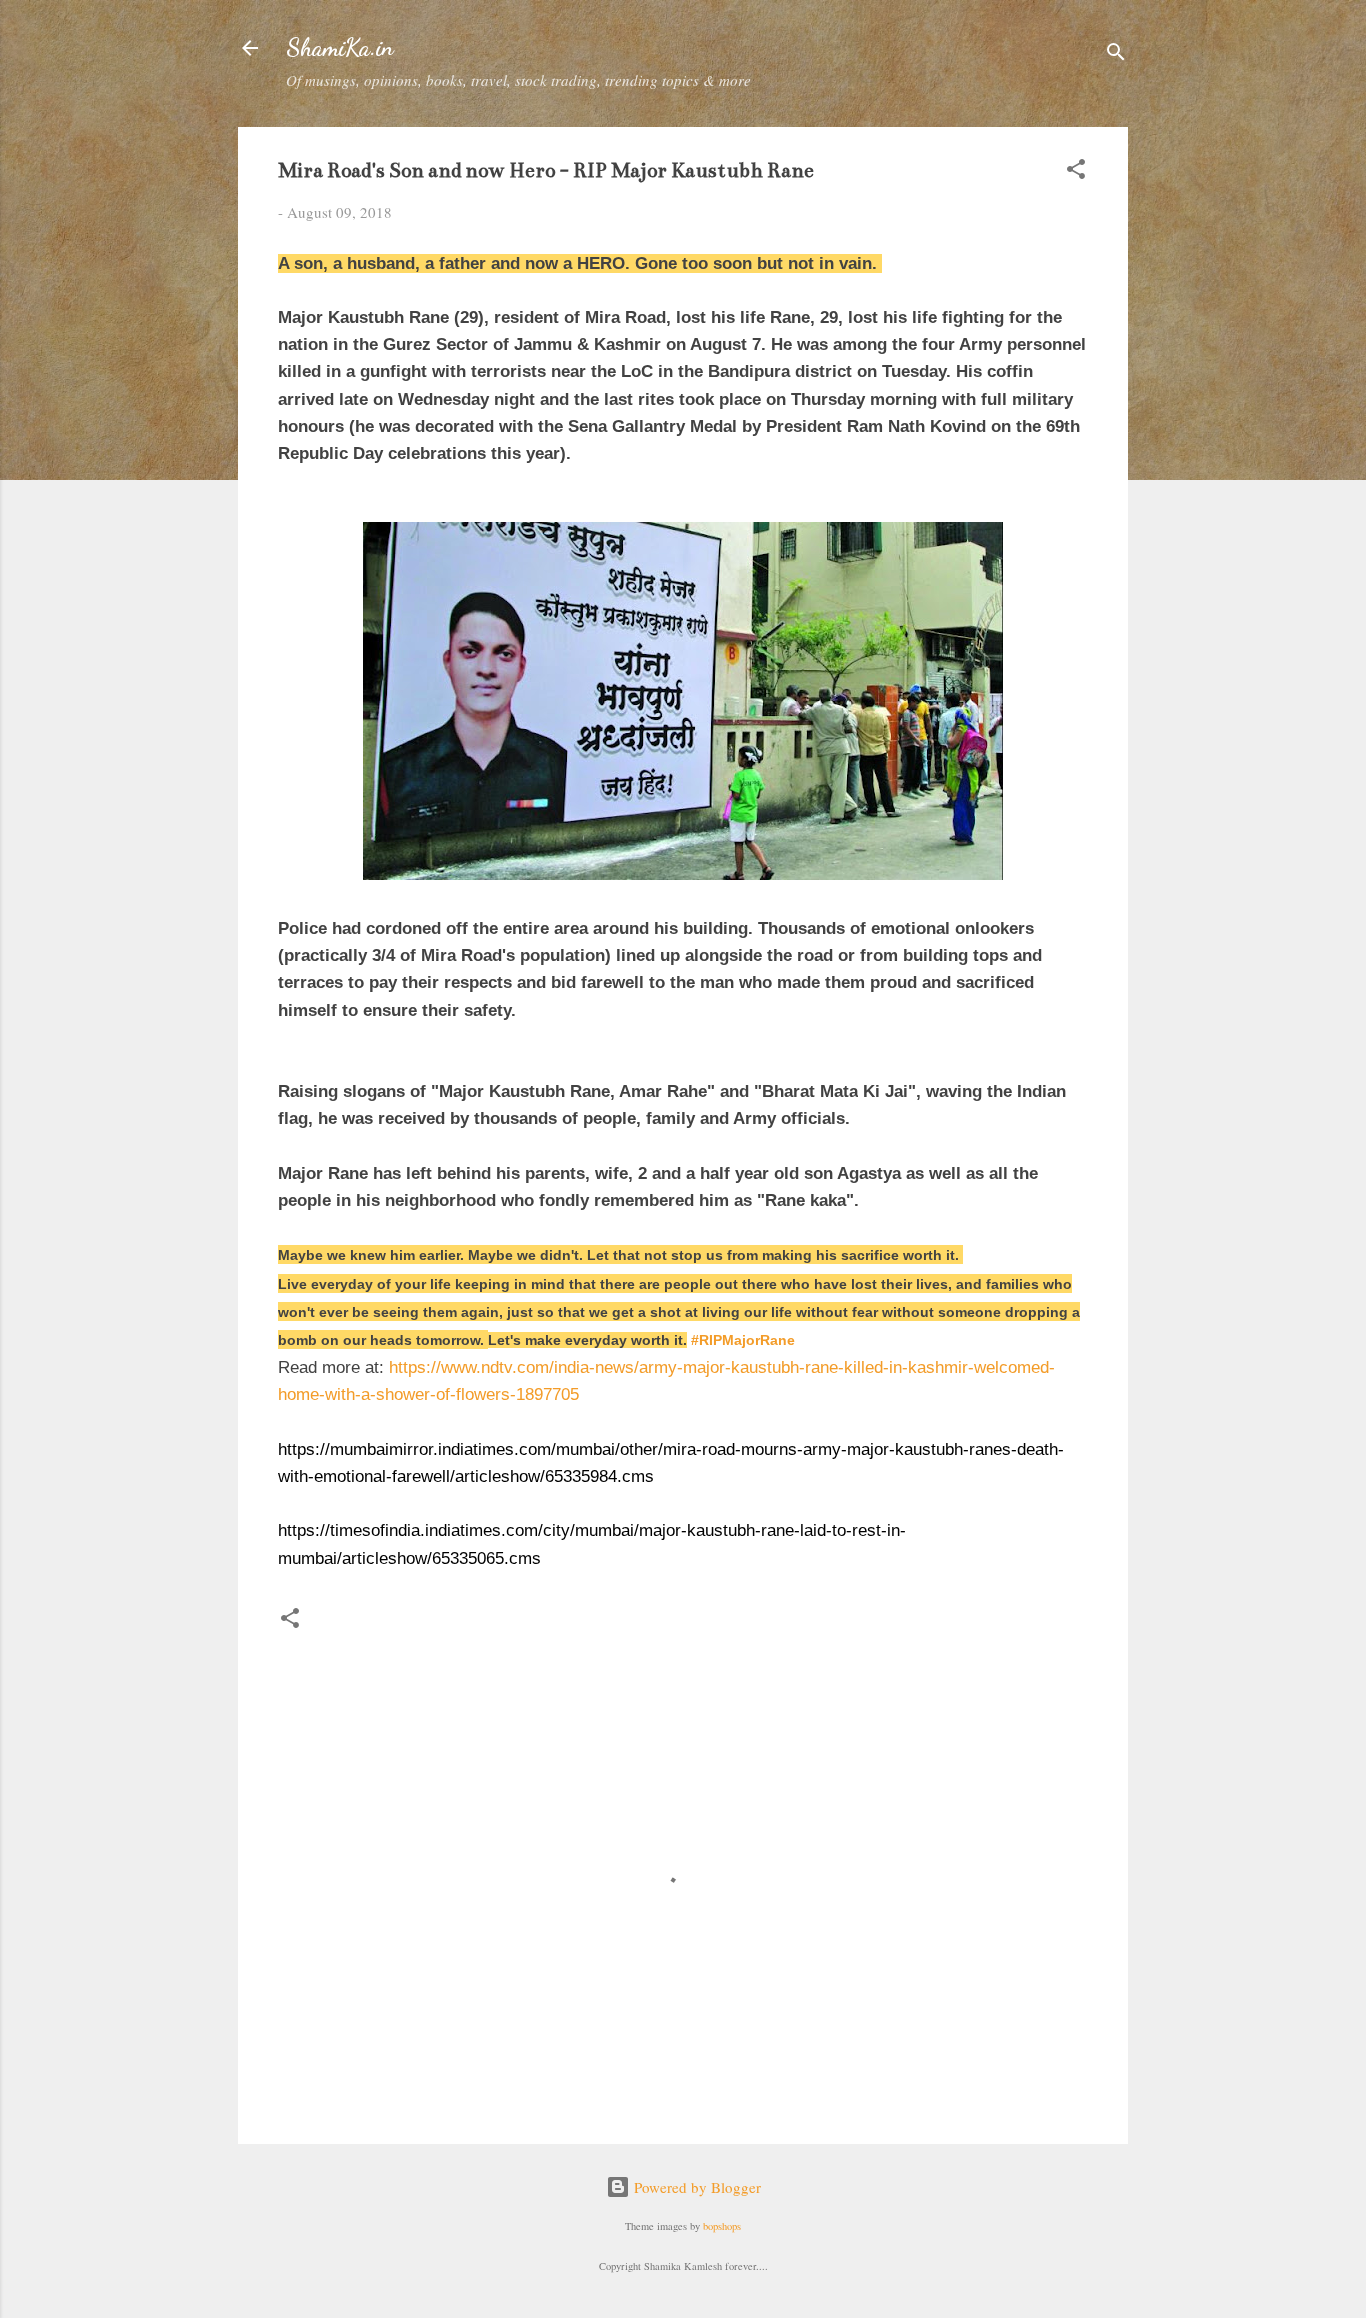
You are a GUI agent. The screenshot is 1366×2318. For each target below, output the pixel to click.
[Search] (1116, 54)
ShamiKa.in (340, 47)
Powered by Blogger (695, 2187)
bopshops (722, 2226)
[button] (1076, 172)
